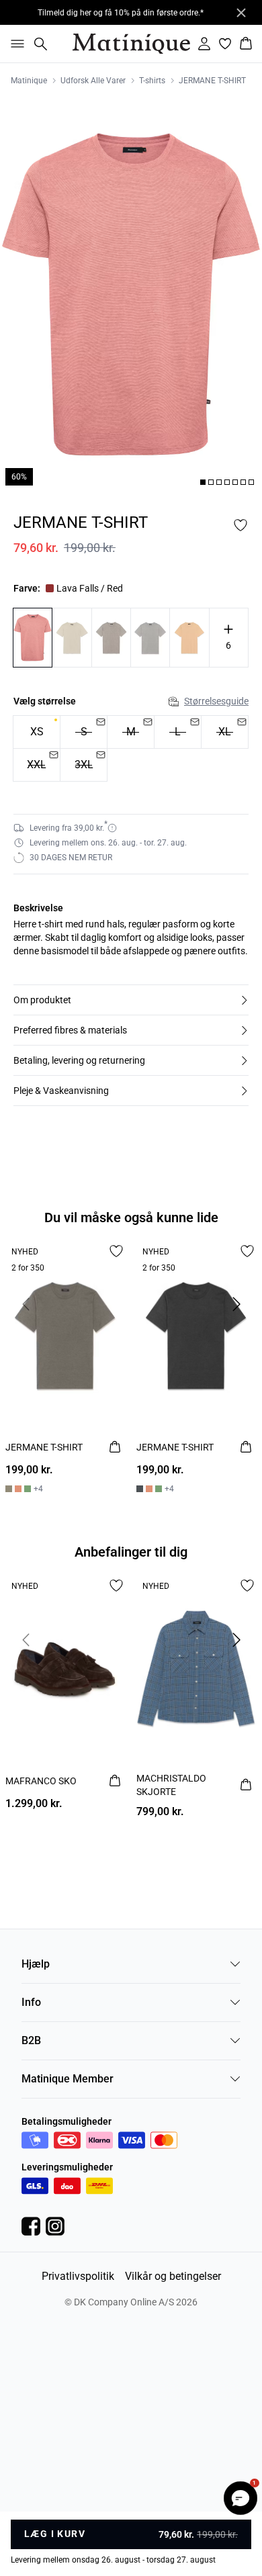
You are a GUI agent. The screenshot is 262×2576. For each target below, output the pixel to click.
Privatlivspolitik (78, 2276)
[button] (131, 1000)
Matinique (29, 81)
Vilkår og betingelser (173, 2276)
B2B (31, 2040)
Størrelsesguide (216, 701)
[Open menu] (15, 44)
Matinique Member (68, 2079)
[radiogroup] (131, 749)
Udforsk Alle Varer (93, 81)
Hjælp (36, 1964)
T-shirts (152, 81)
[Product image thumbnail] (203, 482)
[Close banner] (241, 13)
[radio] (37, 732)
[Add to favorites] (241, 525)
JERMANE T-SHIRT (212, 81)
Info (31, 2002)
